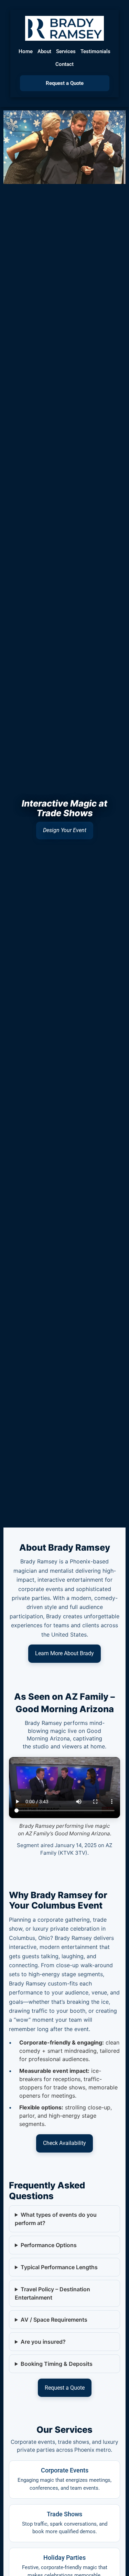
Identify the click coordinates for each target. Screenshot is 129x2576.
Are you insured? (43, 2342)
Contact (64, 64)
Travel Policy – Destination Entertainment (52, 2293)
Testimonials (95, 51)
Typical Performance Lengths (59, 2267)
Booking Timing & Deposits (57, 2364)
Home (26, 51)
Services (66, 51)
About (44, 51)
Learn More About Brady (64, 1653)
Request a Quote (65, 83)
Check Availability (64, 2143)
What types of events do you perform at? (56, 2219)
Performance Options (49, 2245)
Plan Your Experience (65, 830)
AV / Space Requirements (54, 2320)
